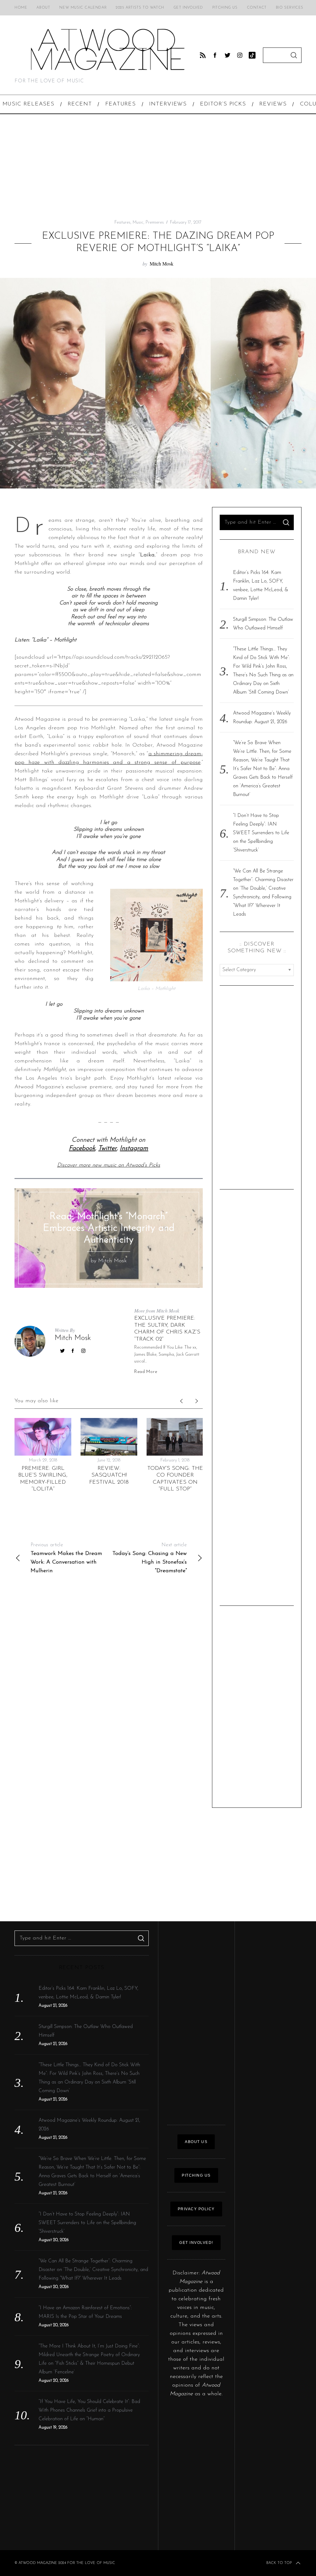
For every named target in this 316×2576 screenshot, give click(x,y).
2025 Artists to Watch (140, 8)
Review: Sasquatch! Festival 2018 (109, 1476)
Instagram (134, 1148)
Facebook (82, 1148)
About (43, 8)
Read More (146, 1372)
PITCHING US (196, 2175)
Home (21, 8)
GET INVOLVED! (196, 2243)
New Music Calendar (83, 8)
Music (138, 223)
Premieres (155, 223)
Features (123, 223)
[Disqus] (109, 1671)
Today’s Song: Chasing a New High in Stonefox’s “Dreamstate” (150, 1558)
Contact (257, 8)
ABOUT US (196, 2142)
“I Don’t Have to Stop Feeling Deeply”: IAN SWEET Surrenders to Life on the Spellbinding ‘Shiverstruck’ (261, 833)
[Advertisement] (158, 167)
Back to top (279, 2563)
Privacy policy (196, 2209)
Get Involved (188, 8)
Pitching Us (225, 8)
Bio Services (290, 8)
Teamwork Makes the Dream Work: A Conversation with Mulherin (66, 1558)
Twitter (107, 1148)
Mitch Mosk (162, 264)
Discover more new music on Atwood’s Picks (109, 1165)
